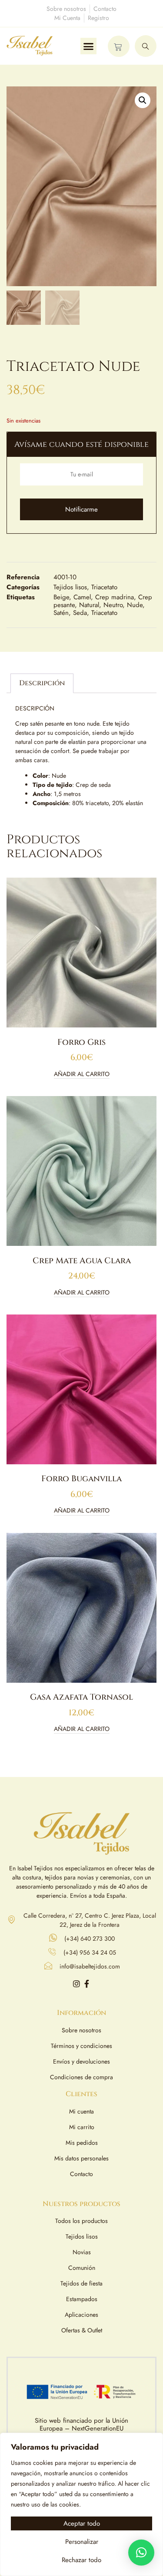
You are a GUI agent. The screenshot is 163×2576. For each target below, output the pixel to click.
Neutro (113, 605)
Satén (61, 613)
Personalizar (82, 2542)
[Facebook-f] (87, 1984)
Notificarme (81, 509)
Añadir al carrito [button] (82, 1075)
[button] (89, 46)
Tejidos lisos (70, 587)
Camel (82, 597)
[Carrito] (119, 46)
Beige (61, 597)
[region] (81, 2504)
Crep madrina (115, 597)
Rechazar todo (81, 2560)
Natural (89, 605)
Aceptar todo (82, 2523)
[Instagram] (77, 1984)
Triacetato (104, 587)
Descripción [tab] (42, 683)
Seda (80, 613)
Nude (135, 605)
